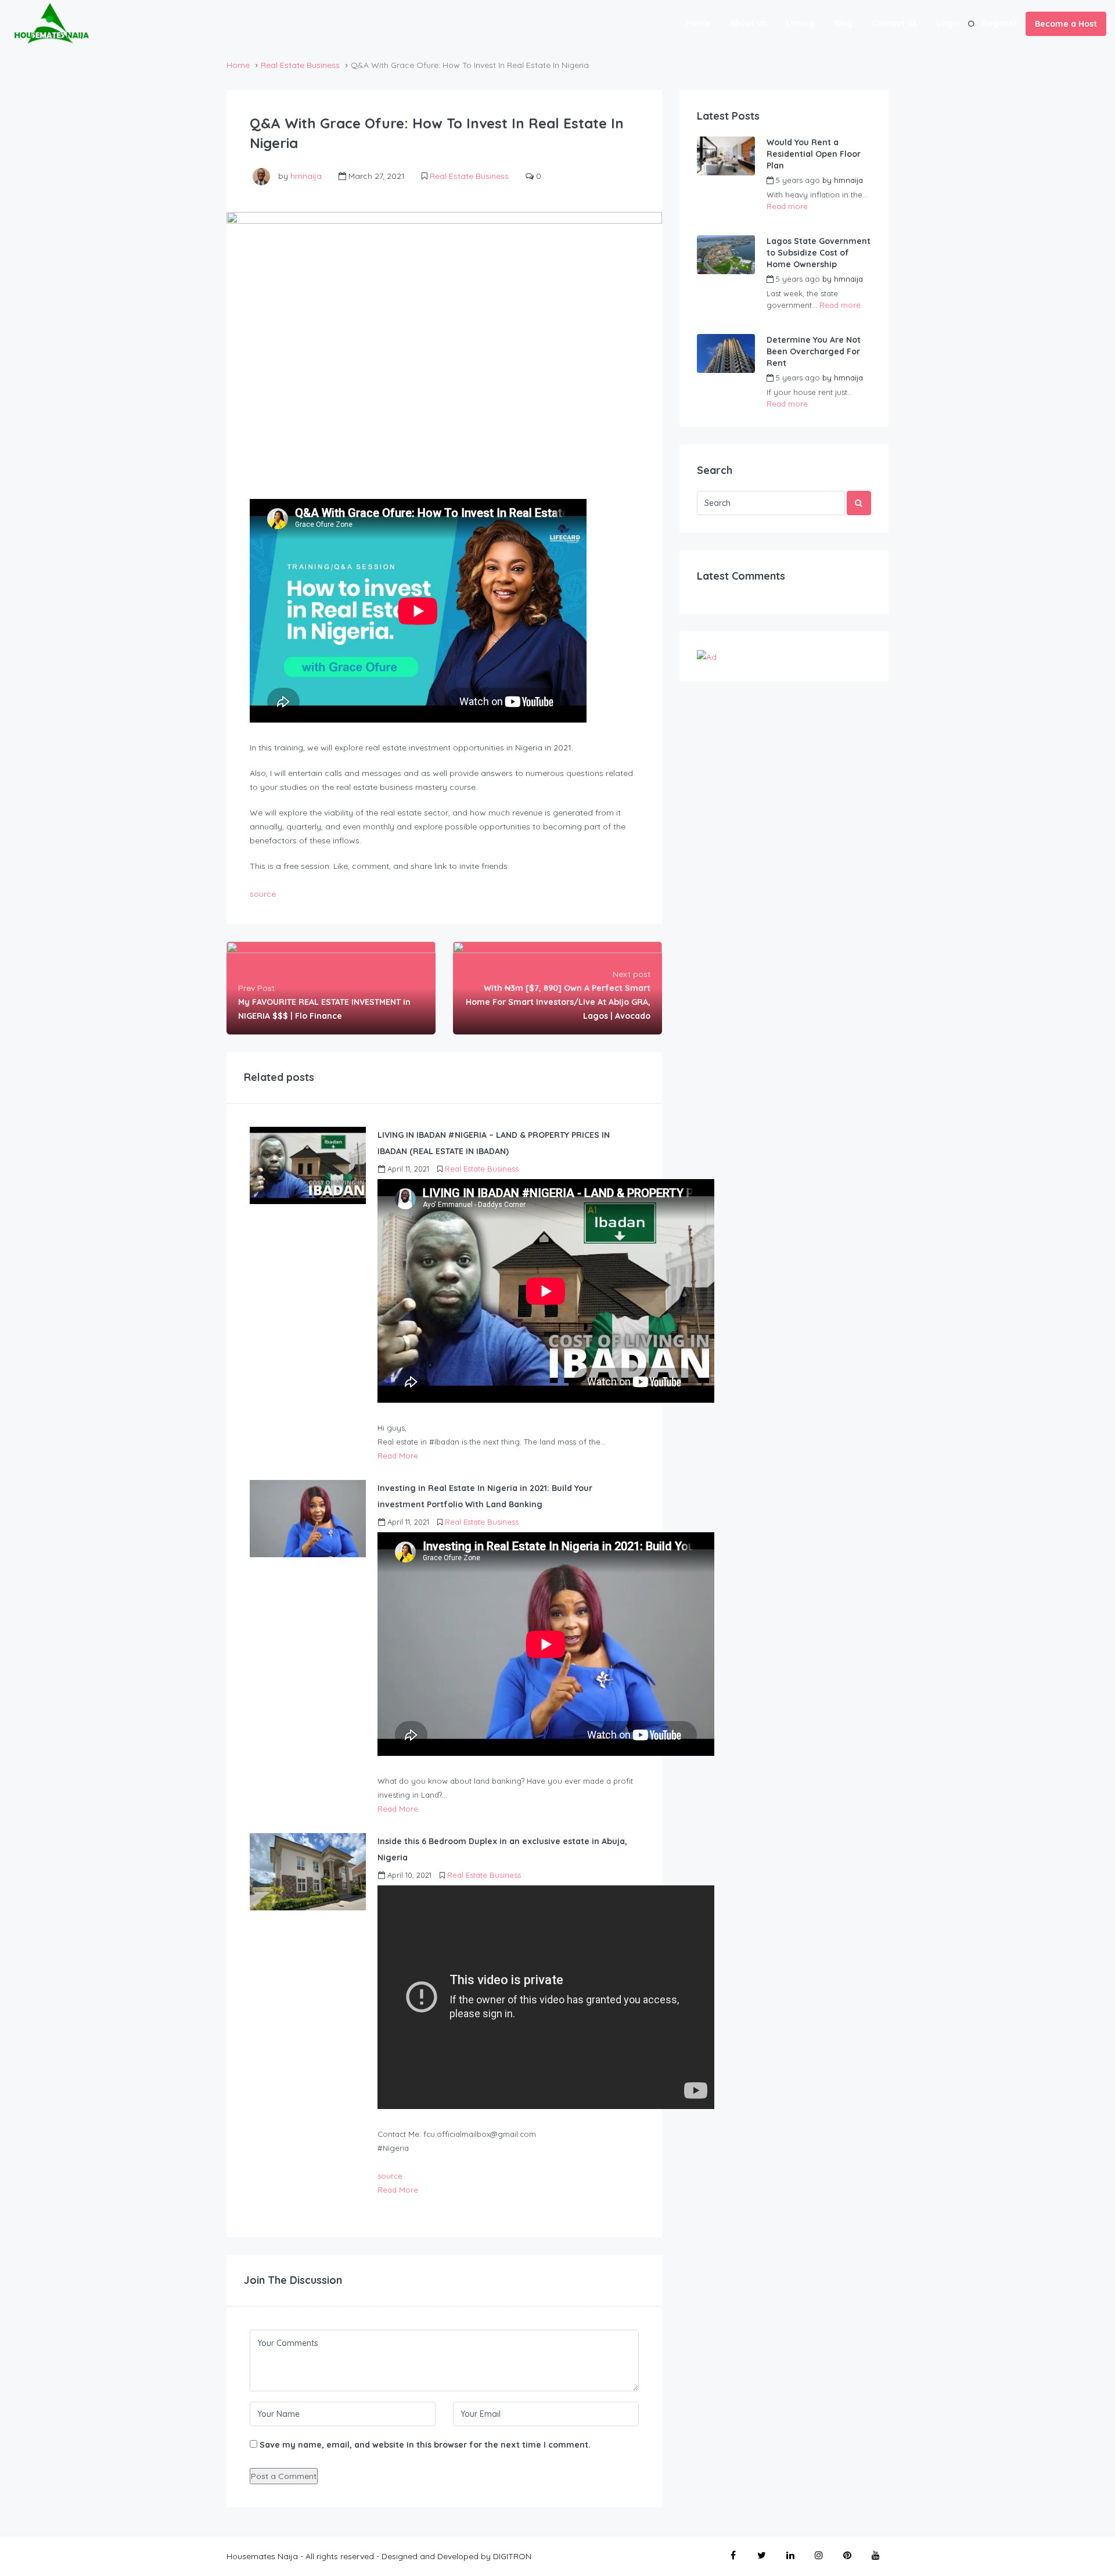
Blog (843, 23)
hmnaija (306, 176)
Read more (787, 206)
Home (698, 23)
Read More (398, 1456)
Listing (800, 23)
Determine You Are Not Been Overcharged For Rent (814, 351)
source (263, 894)
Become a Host (1066, 24)
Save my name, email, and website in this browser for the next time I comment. (425, 2445)
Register (1000, 23)
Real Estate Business (300, 65)
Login (948, 23)
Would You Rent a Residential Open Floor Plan (814, 154)
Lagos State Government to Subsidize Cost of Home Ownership (819, 253)
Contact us (894, 23)
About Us (748, 23)
